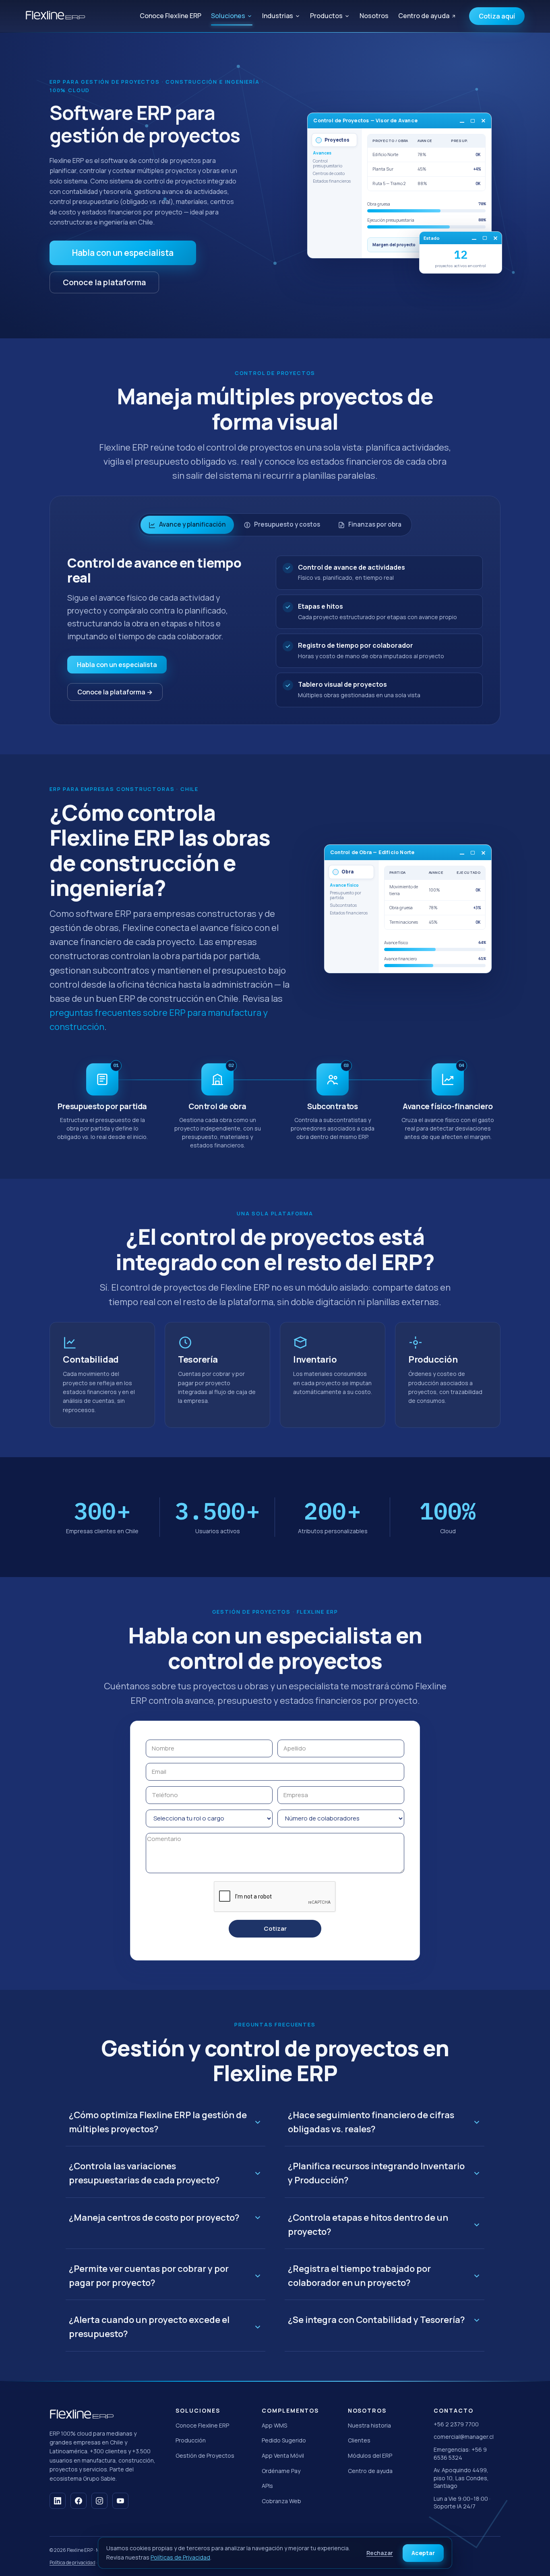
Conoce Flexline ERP (171, 16)
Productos (326, 16)
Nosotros (374, 16)
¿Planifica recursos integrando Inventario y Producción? (376, 2173)
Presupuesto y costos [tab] (287, 524)
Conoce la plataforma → (115, 692)
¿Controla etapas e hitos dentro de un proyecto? (368, 2225)
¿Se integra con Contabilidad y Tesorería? (376, 2320)
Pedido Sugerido (284, 2440)
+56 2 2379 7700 (456, 2424)
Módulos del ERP (370, 2456)
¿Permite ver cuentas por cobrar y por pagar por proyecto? (149, 2276)
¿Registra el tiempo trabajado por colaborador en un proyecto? (359, 2276)
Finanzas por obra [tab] (375, 524)
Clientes (359, 2440)
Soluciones (228, 16)
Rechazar (380, 2553)
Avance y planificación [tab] (192, 524)
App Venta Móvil (283, 2456)
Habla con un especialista (123, 253)
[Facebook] (79, 2501)
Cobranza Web (281, 2501)
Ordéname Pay (281, 2471)
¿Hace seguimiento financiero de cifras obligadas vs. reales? (371, 2122)
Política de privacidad (72, 2563)
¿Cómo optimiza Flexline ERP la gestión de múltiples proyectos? (158, 2122)
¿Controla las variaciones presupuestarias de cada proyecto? (144, 2173)
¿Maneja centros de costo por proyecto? (154, 2218)
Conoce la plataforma (104, 282)
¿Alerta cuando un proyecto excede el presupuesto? (149, 2327)
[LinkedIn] (58, 2501)
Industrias (278, 16)
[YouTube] (120, 2501)
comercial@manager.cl (464, 2437)
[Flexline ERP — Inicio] (55, 16)
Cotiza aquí (497, 16)
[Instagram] (99, 2501)
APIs (267, 2486)
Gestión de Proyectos (205, 2456)
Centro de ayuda (424, 16)
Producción (191, 2440)
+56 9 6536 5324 (460, 2453)
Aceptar (423, 2553)
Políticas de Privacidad (180, 2557)
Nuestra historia (369, 2425)
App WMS (274, 2425)
